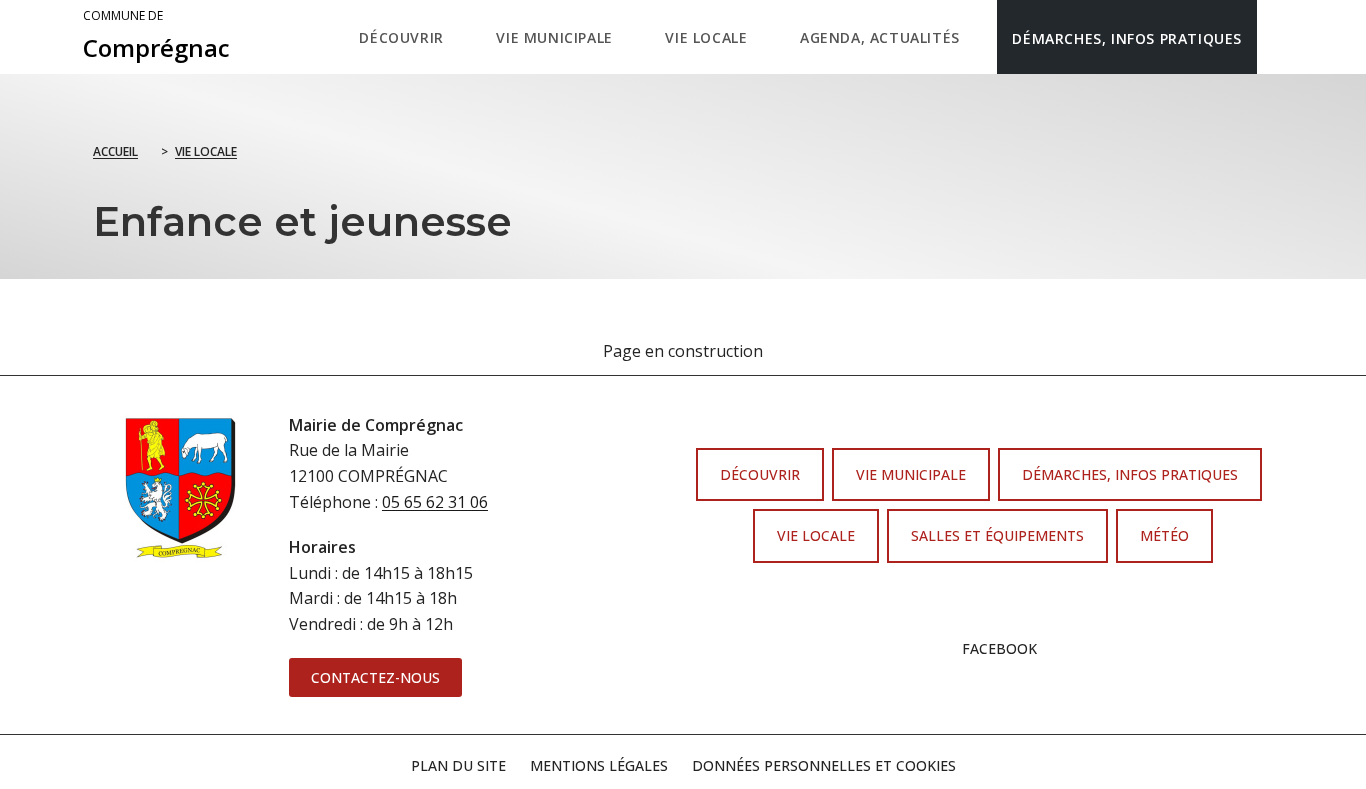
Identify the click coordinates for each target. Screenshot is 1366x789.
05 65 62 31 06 (435, 502)
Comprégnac (156, 36)
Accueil (115, 151)
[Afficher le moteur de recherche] (1277, 37)
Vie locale (206, 151)
